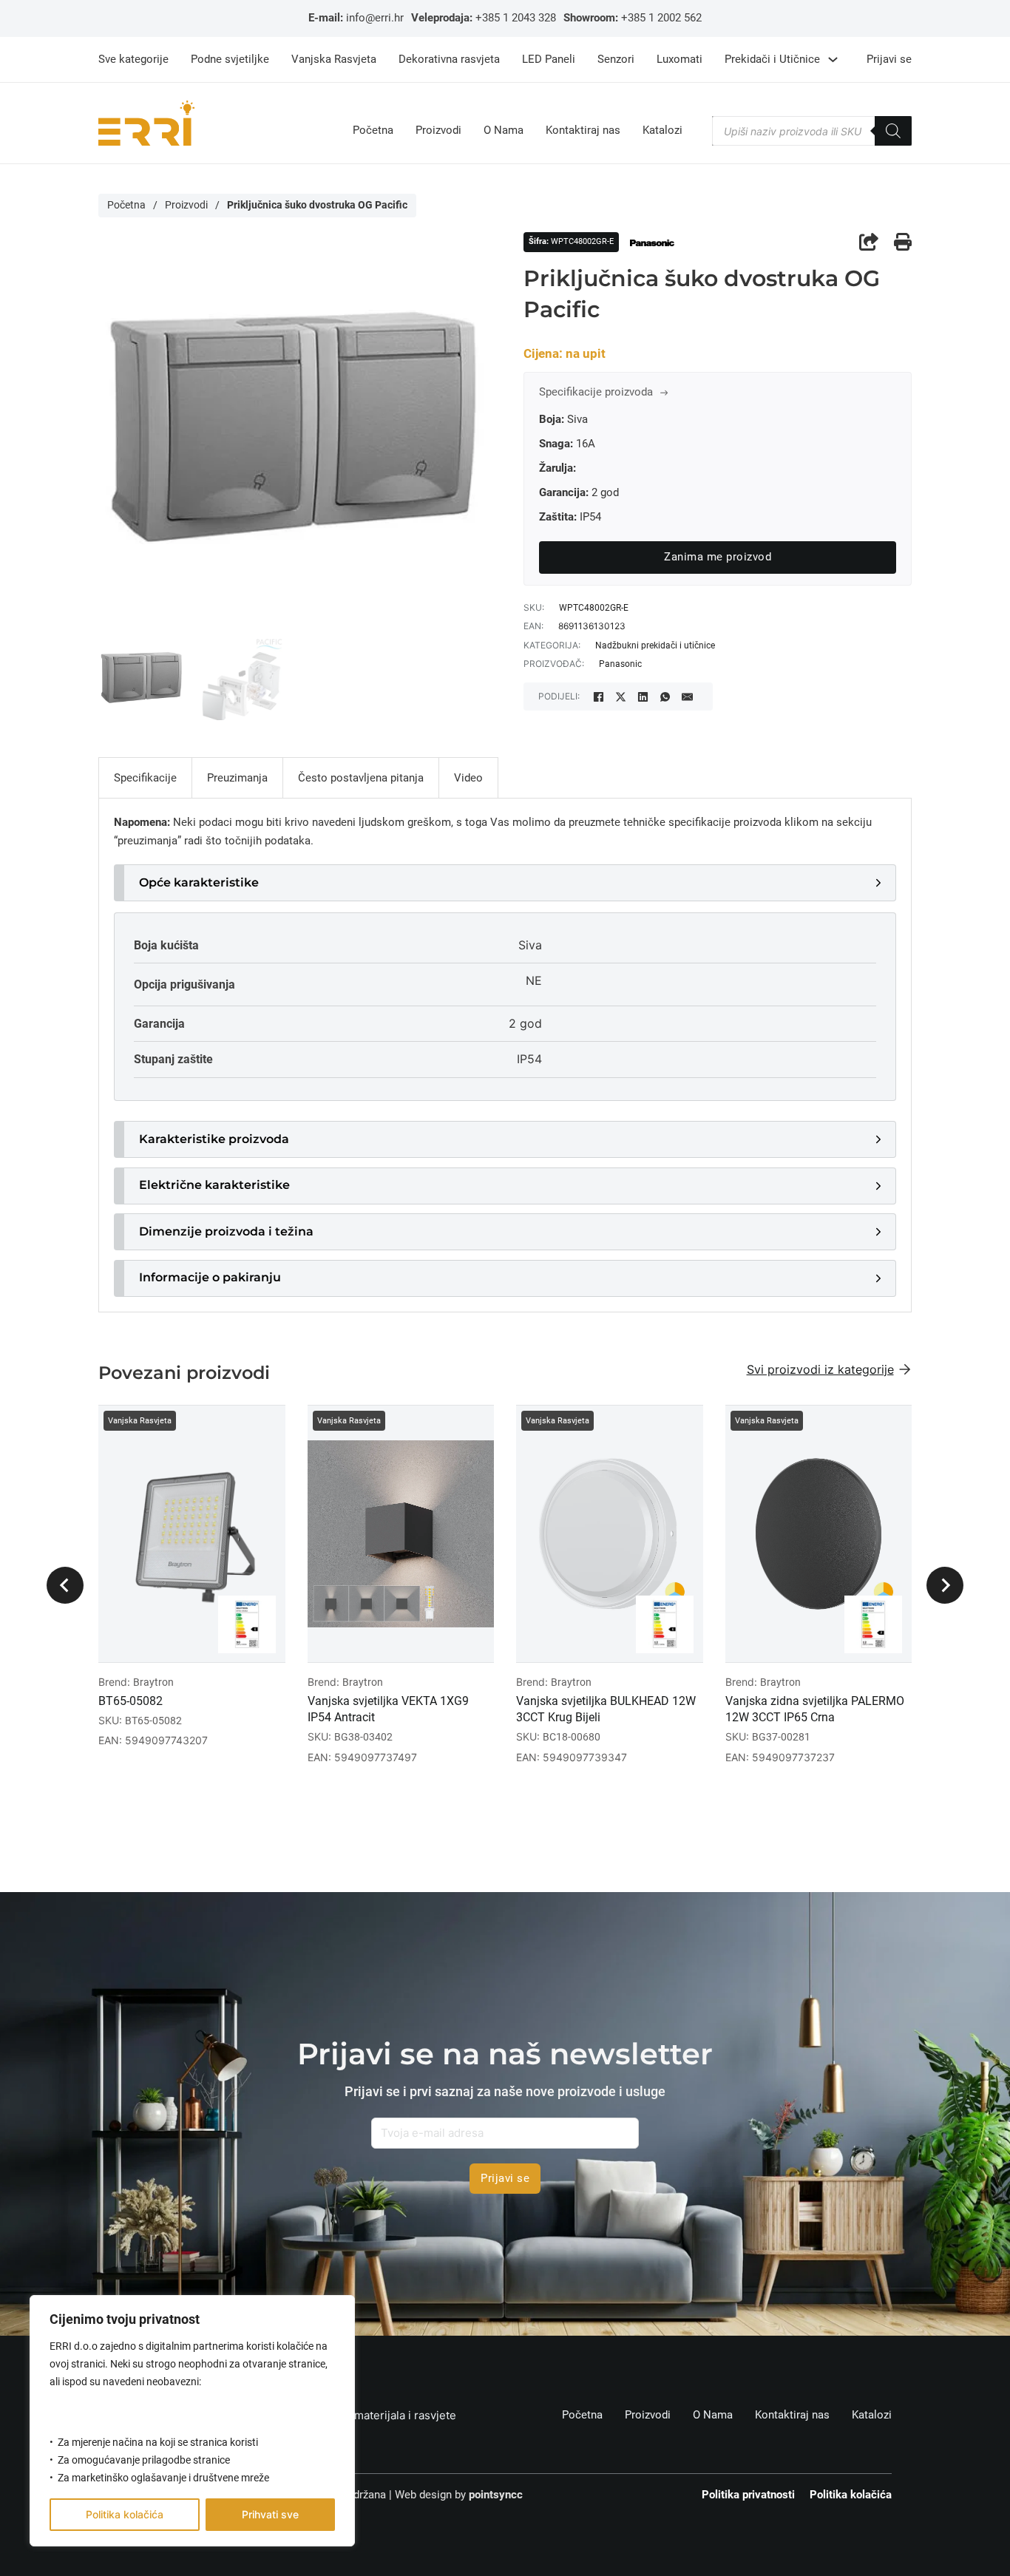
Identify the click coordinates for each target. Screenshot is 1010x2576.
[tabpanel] (505, 1055)
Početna (373, 131)
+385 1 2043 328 (516, 18)
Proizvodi (438, 131)
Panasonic (620, 664)
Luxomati (679, 59)
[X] (620, 696)
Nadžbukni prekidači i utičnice (655, 645)
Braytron (153, 1682)
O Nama (504, 131)
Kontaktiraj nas (583, 131)
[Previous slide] (65, 1585)
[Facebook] (598, 696)
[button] (505, 883)
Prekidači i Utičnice (772, 59)
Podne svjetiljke (230, 59)
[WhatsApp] (665, 696)
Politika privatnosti (748, 2495)
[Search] (893, 131)
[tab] (145, 778)
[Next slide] (945, 1585)
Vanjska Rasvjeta (334, 59)
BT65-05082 (131, 1701)
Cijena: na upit (565, 354)
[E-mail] (687, 696)
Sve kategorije (133, 59)
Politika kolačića (125, 2514)
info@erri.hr (375, 18)
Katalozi (662, 131)
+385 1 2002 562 (661, 18)
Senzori (616, 59)
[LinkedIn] (643, 696)
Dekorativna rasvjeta (449, 59)
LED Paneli (549, 59)
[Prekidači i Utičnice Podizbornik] (833, 60)
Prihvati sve (270, 2514)
